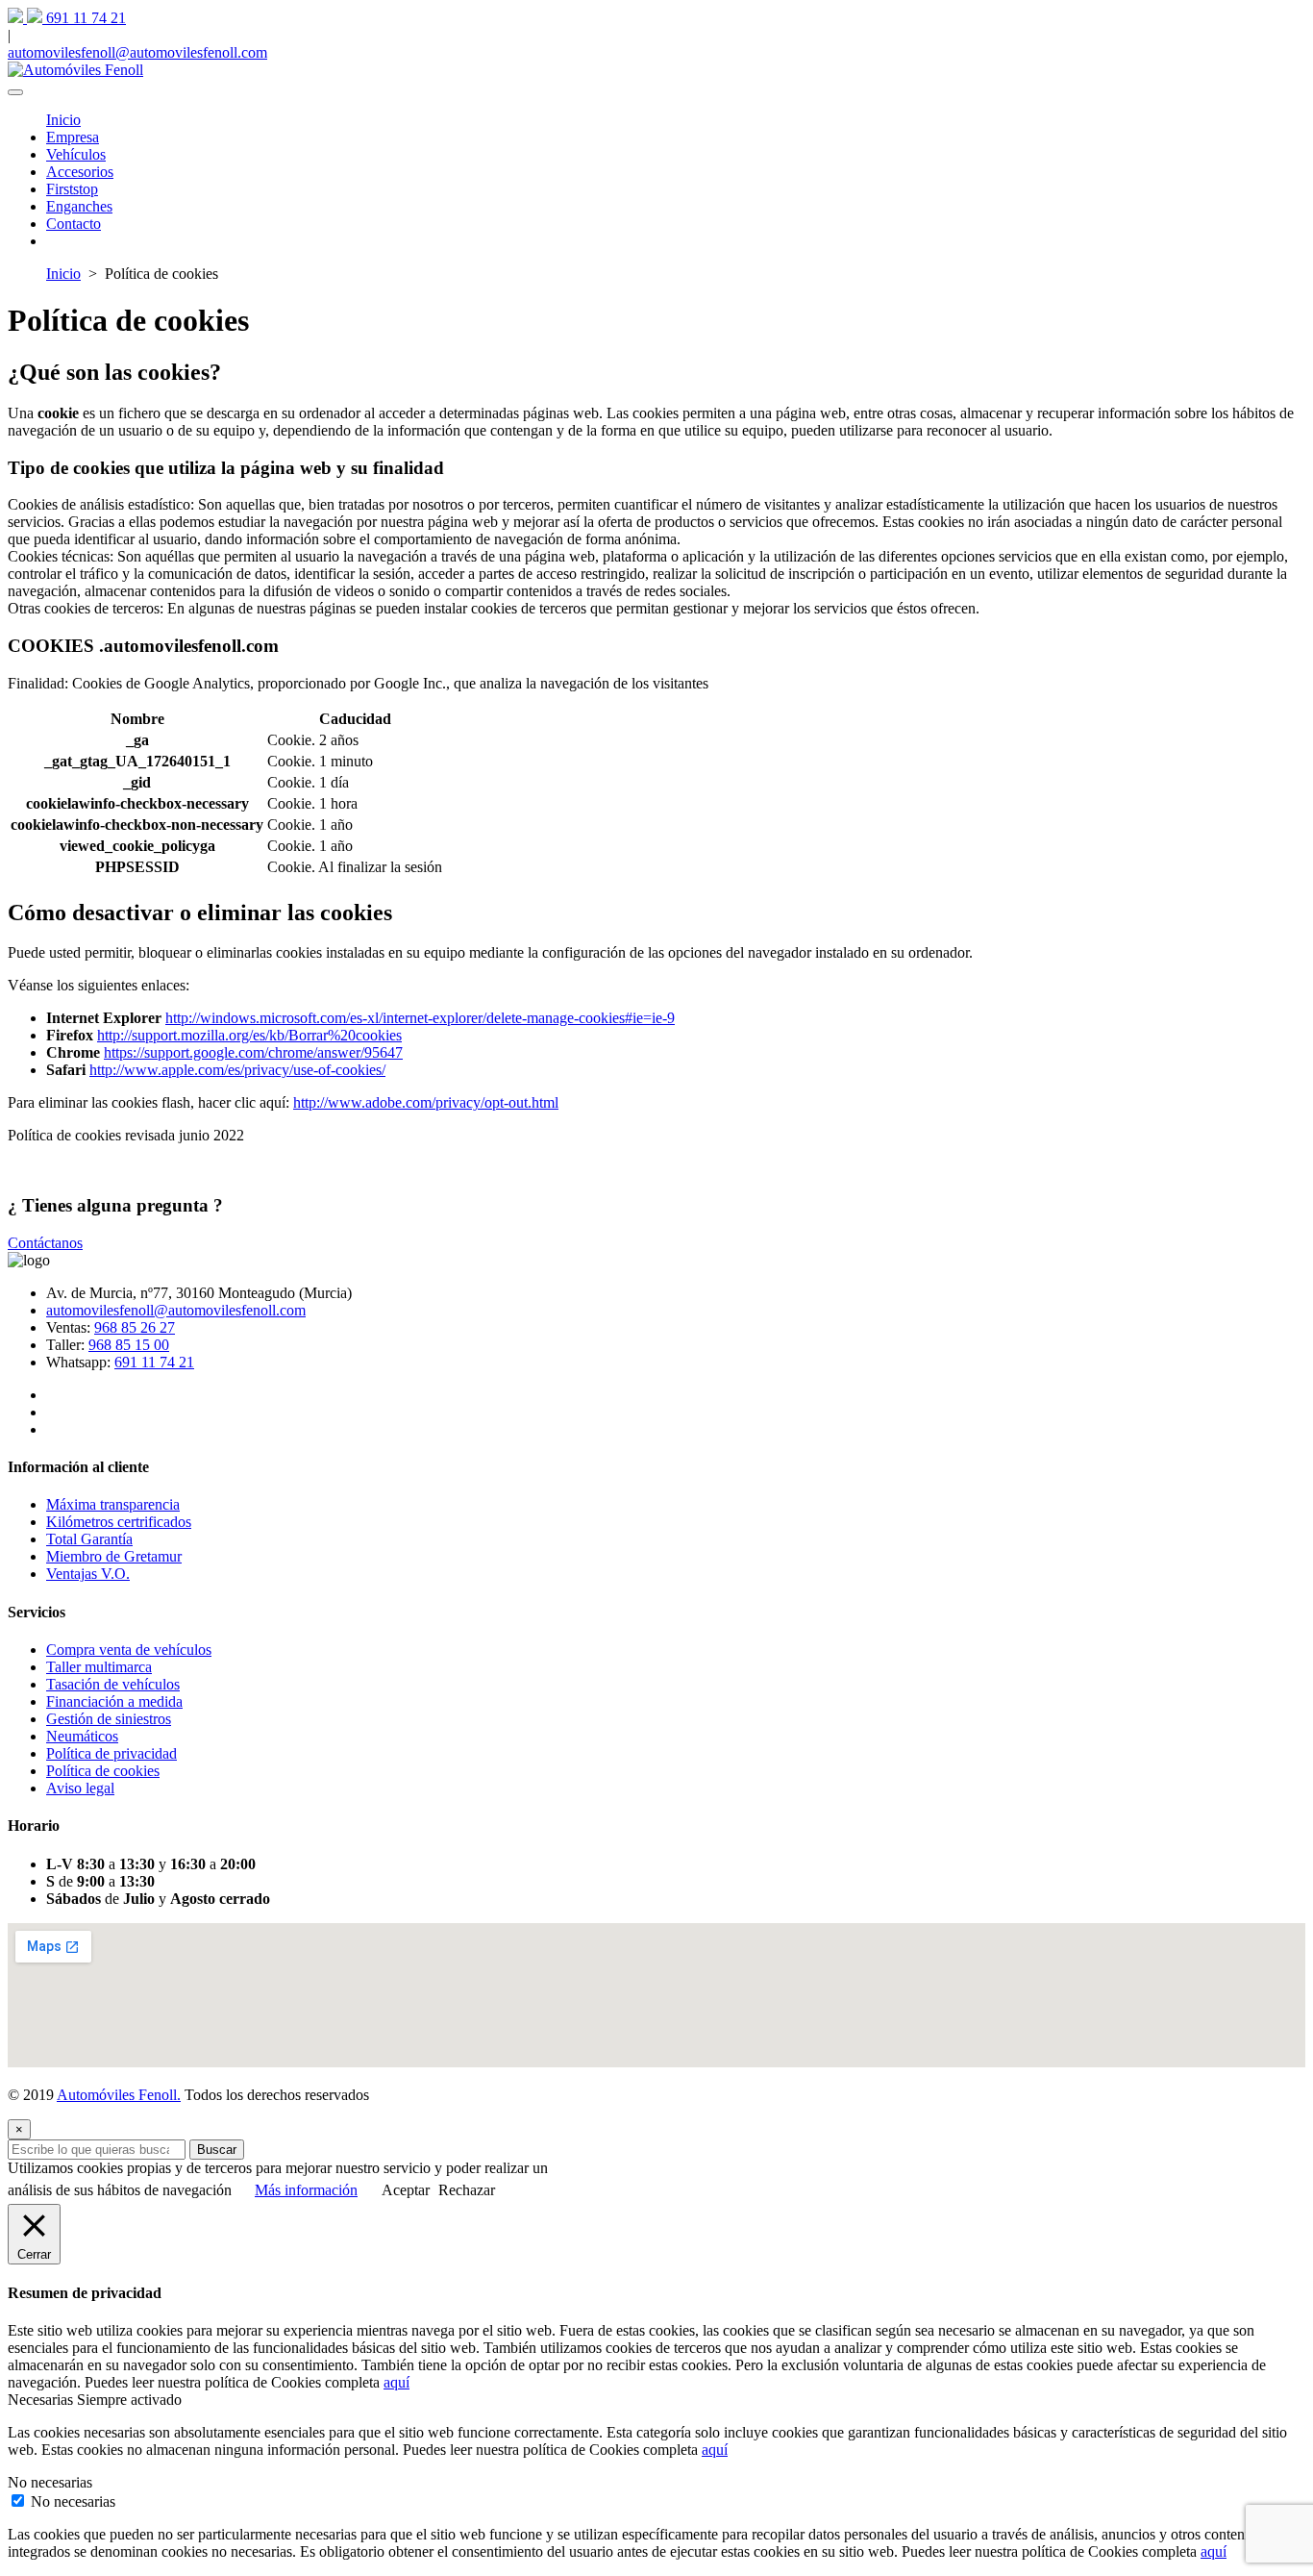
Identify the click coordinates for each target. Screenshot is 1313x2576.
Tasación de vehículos (113, 1684)
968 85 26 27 (135, 1327)
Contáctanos (45, 1243)
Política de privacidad (111, 1753)
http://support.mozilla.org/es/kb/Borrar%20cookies (249, 1035)
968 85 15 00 (129, 1345)
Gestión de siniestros (109, 1719)
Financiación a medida (114, 1701)
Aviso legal (80, 1788)
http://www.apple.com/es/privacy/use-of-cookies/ (237, 1070)
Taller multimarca (99, 1667)
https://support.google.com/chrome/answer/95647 (253, 1052)
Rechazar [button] (467, 2190)
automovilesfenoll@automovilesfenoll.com (176, 1310)
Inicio (63, 120)
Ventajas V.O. (88, 1574)
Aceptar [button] (406, 2190)
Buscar (217, 2150)
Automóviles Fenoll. (119, 2095)
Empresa (73, 137)
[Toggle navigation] (15, 92)
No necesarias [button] (50, 2482)
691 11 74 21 (154, 1362)
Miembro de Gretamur (114, 1556)
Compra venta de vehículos (129, 1650)
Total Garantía (89, 1539)
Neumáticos (82, 1736)
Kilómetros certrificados (119, 1522)
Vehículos (76, 154)
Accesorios (80, 172)
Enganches (79, 206)
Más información (306, 2190)
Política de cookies (103, 1771)
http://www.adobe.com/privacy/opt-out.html (426, 1102)
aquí (396, 2382)
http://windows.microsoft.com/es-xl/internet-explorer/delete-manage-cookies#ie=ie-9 (420, 1018)
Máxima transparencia (113, 1504)
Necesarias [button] (42, 2400)
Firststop (72, 189)
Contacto (74, 224)
